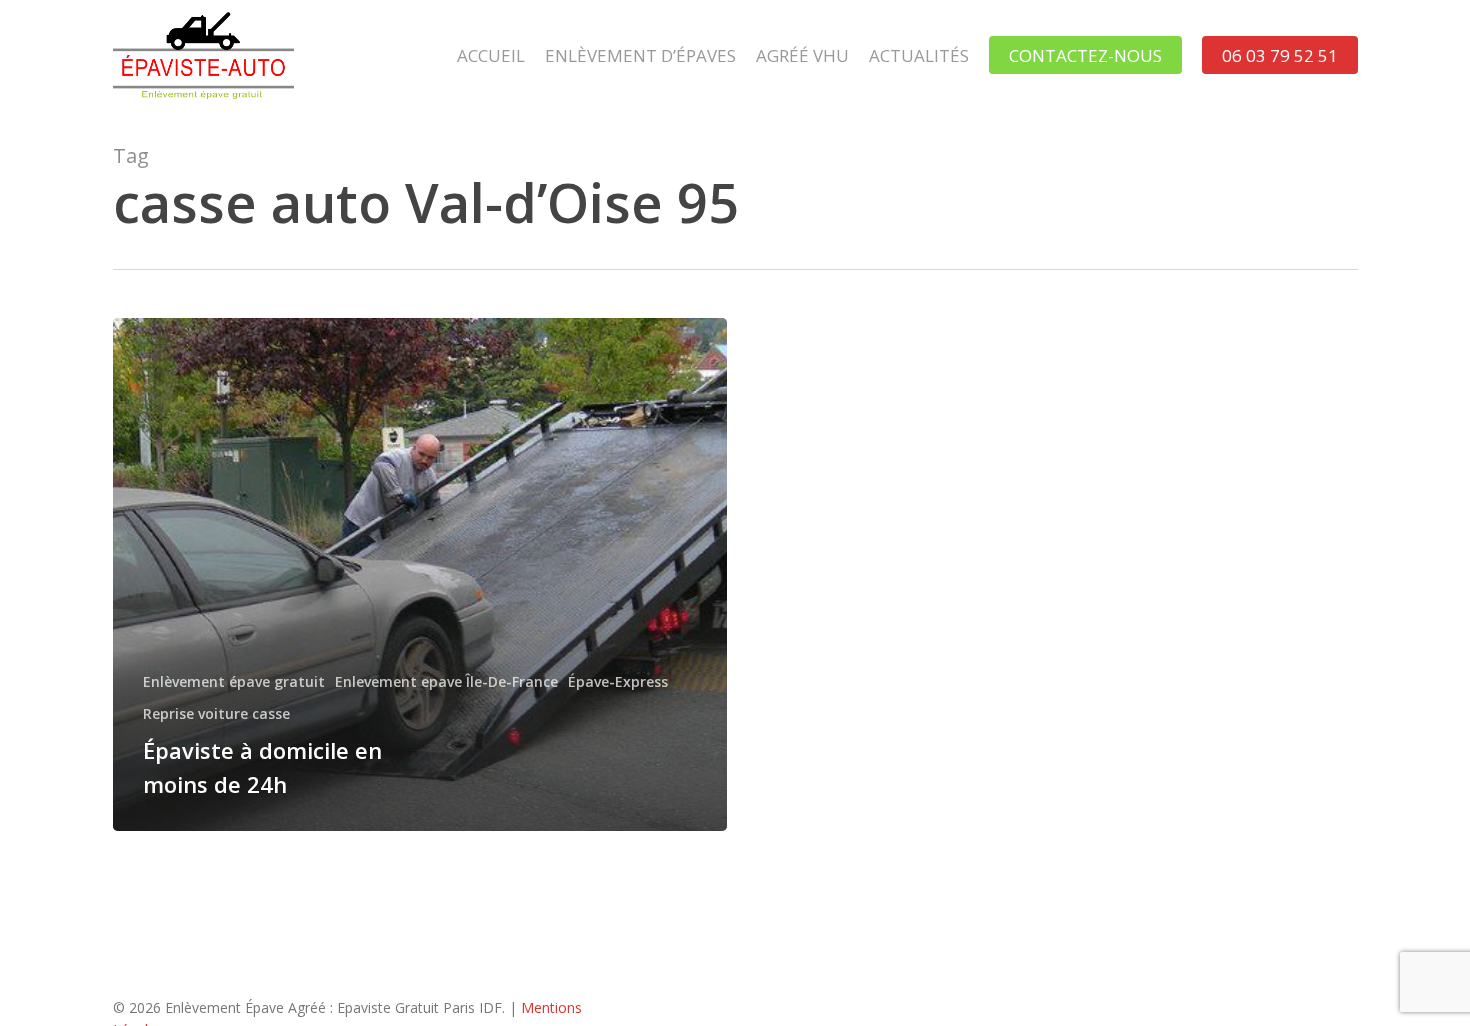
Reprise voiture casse (216, 713)
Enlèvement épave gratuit (234, 681)
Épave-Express (618, 681)
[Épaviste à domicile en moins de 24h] (420, 574)
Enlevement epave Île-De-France (446, 681)
